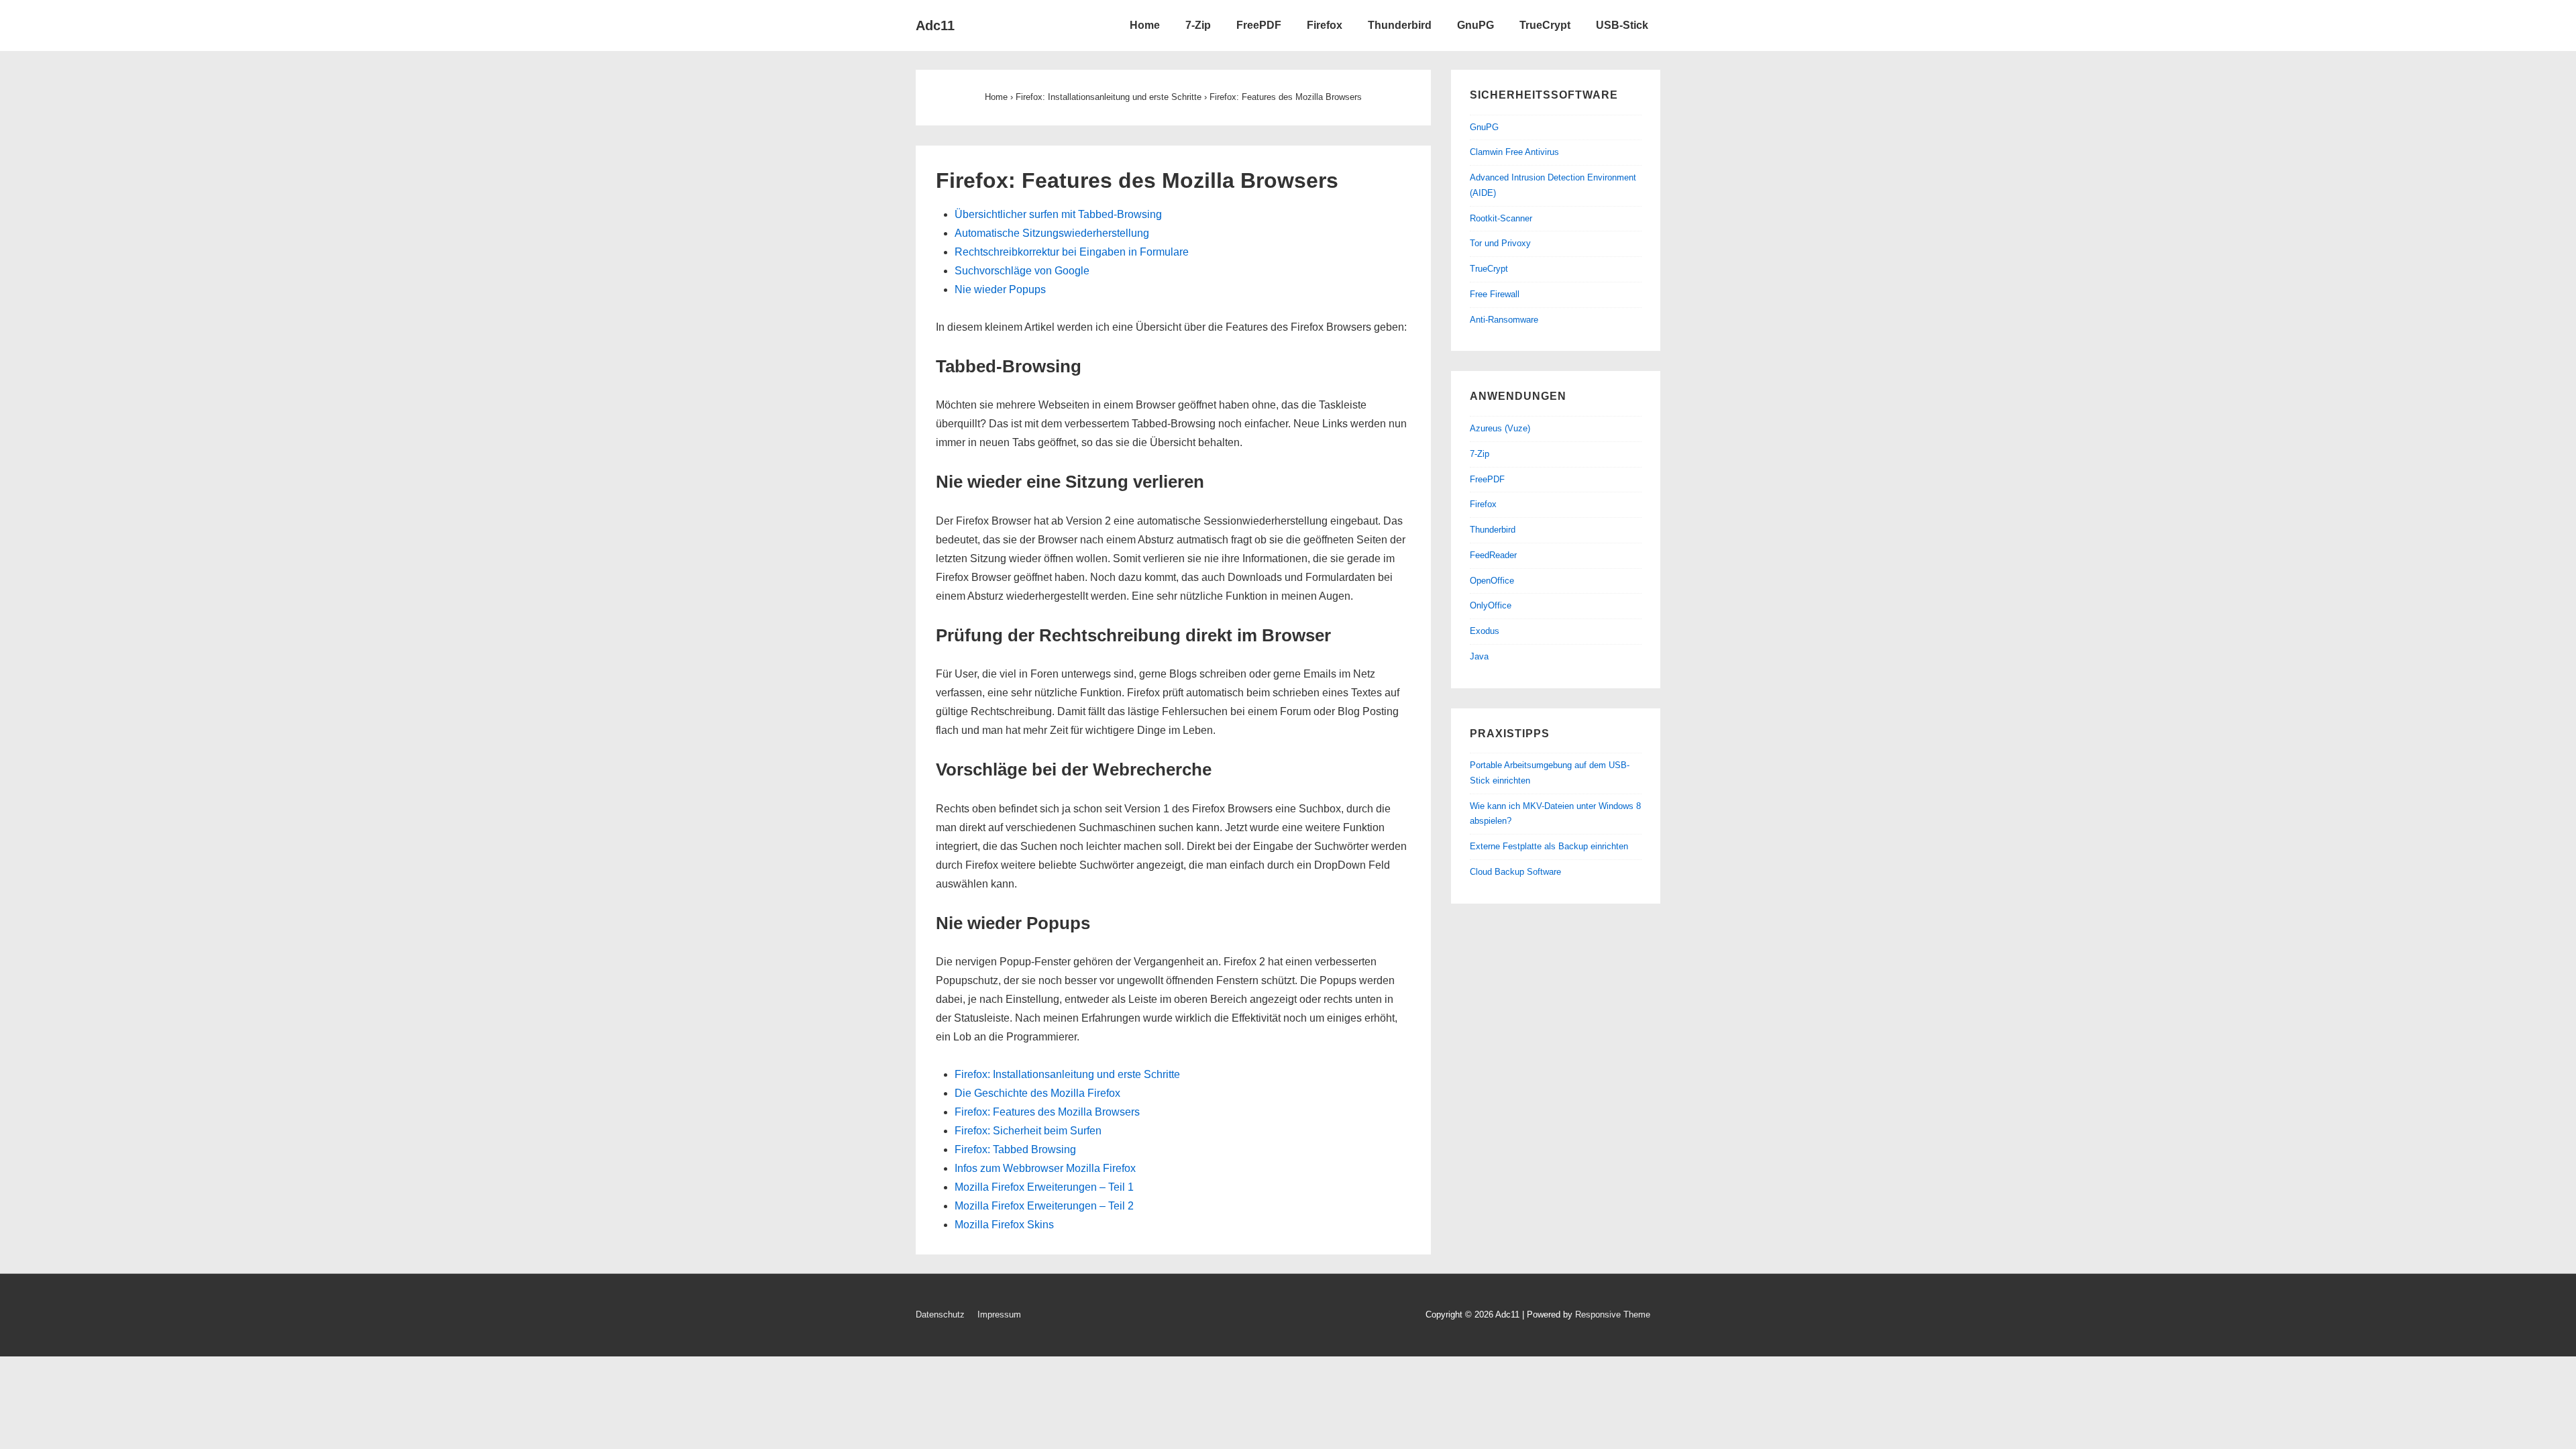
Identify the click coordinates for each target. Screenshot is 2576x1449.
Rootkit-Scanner (1501, 218)
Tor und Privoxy (1500, 243)
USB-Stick (1622, 25)
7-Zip (1198, 25)
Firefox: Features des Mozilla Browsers (1047, 1112)
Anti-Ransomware (1504, 320)
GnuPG (1475, 25)
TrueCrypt (1545, 25)
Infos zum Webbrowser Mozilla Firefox (1045, 1168)
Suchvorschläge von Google (1022, 271)
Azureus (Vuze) (1500, 428)
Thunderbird (1400, 25)
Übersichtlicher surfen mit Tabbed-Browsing (1058, 214)
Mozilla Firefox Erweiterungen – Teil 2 (1044, 1206)
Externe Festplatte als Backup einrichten (1549, 846)
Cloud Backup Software (1515, 872)
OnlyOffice (1491, 605)
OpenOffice (1492, 581)
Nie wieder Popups (1000, 289)
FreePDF (1259, 25)
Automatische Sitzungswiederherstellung (1052, 233)
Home (1145, 25)
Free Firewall (1495, 294)
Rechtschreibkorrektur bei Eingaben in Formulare (1072, 252)
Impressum (999, 1314)
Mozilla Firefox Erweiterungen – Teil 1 (1044, 1187)
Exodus (1485, 631)
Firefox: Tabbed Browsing (1015, 1149)
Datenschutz (940, 1314)
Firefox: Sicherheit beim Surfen (1028, 1131)
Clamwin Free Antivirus (1514, 152)
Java (1479, 656)
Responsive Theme (1613, 1314)
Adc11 (935, 25)
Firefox (1325, 25)
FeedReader (1493, 555)
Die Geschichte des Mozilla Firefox (1037, 1093)
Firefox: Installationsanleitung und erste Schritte (1067, 1074)
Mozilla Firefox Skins (1004, 1225)
